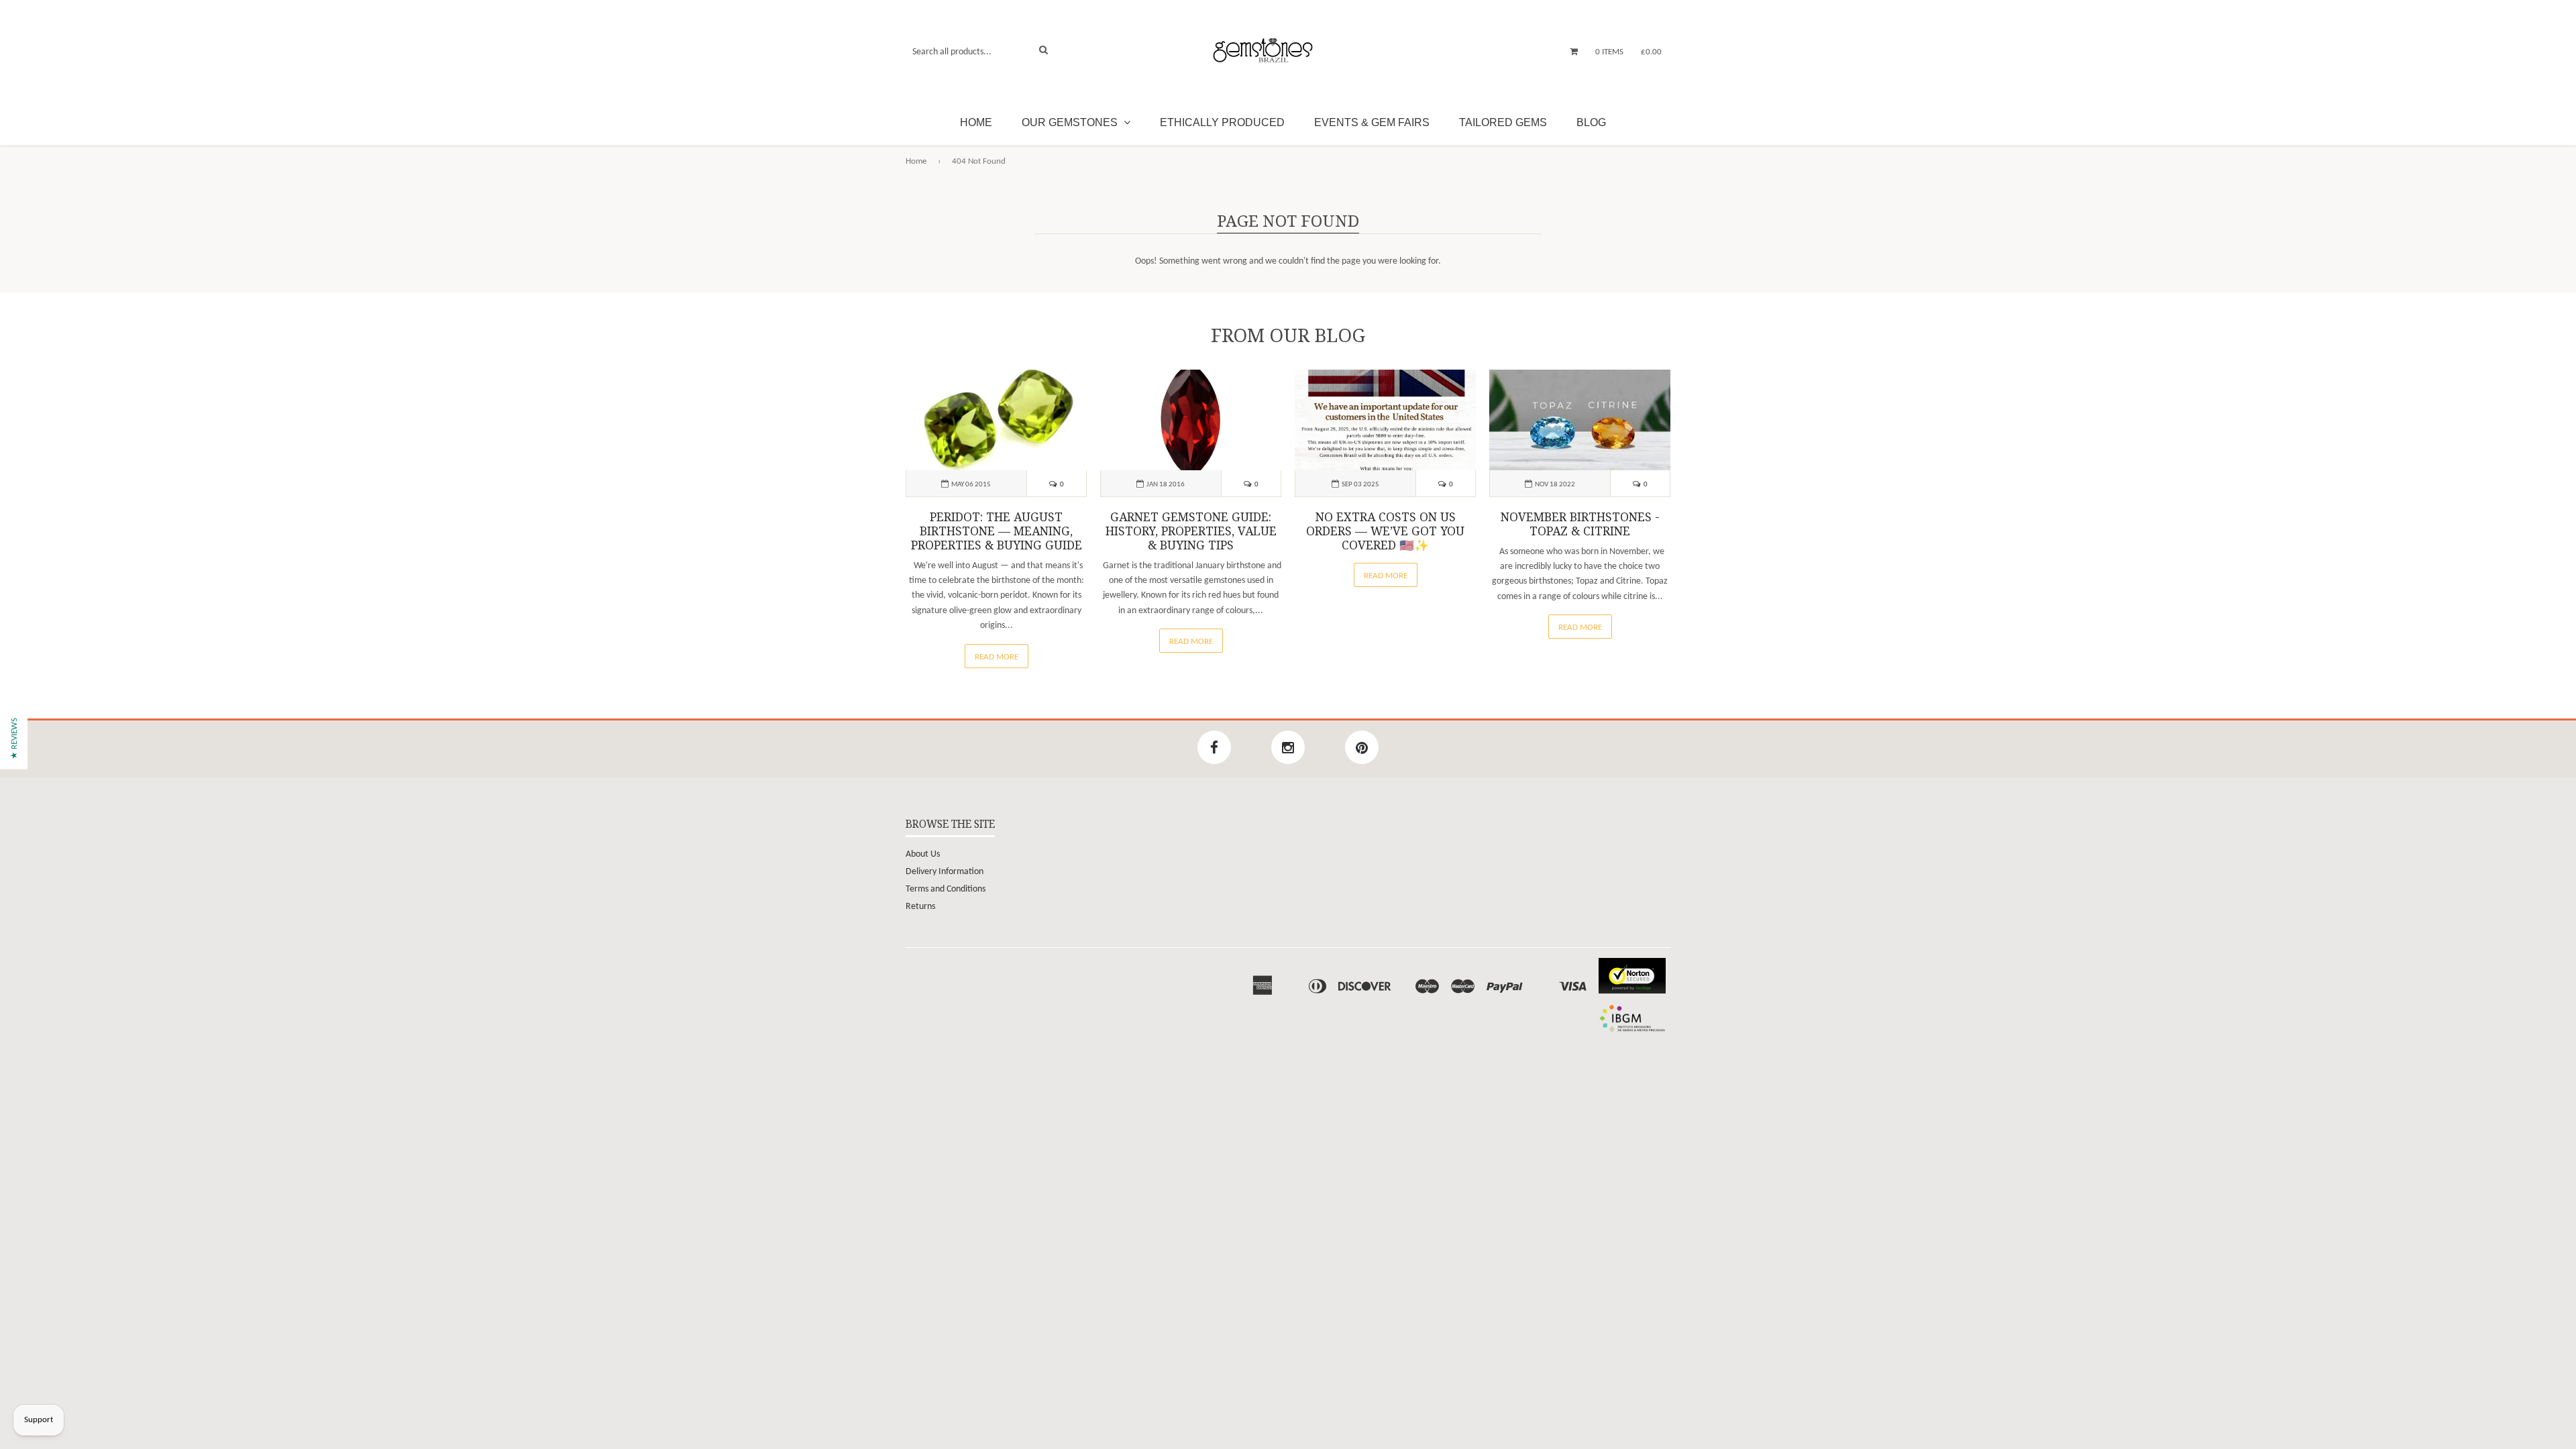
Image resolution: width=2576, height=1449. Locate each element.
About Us (923, 854)
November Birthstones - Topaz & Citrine (1580, 524)
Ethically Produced (1222, 122)
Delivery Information (945, 872)
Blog (1591, 122)
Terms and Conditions (946, 889)
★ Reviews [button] (14, 739)
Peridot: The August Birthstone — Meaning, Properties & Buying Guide (997, 531)
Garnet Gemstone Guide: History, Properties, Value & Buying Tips (1191, 531)
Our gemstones (1071, 122)
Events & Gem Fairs (1372, 122)
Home (976, 122)
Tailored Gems (1503, 122)
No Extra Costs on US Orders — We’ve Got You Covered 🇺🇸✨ (1385, 531)
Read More (997, 657)
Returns (920, 907)
